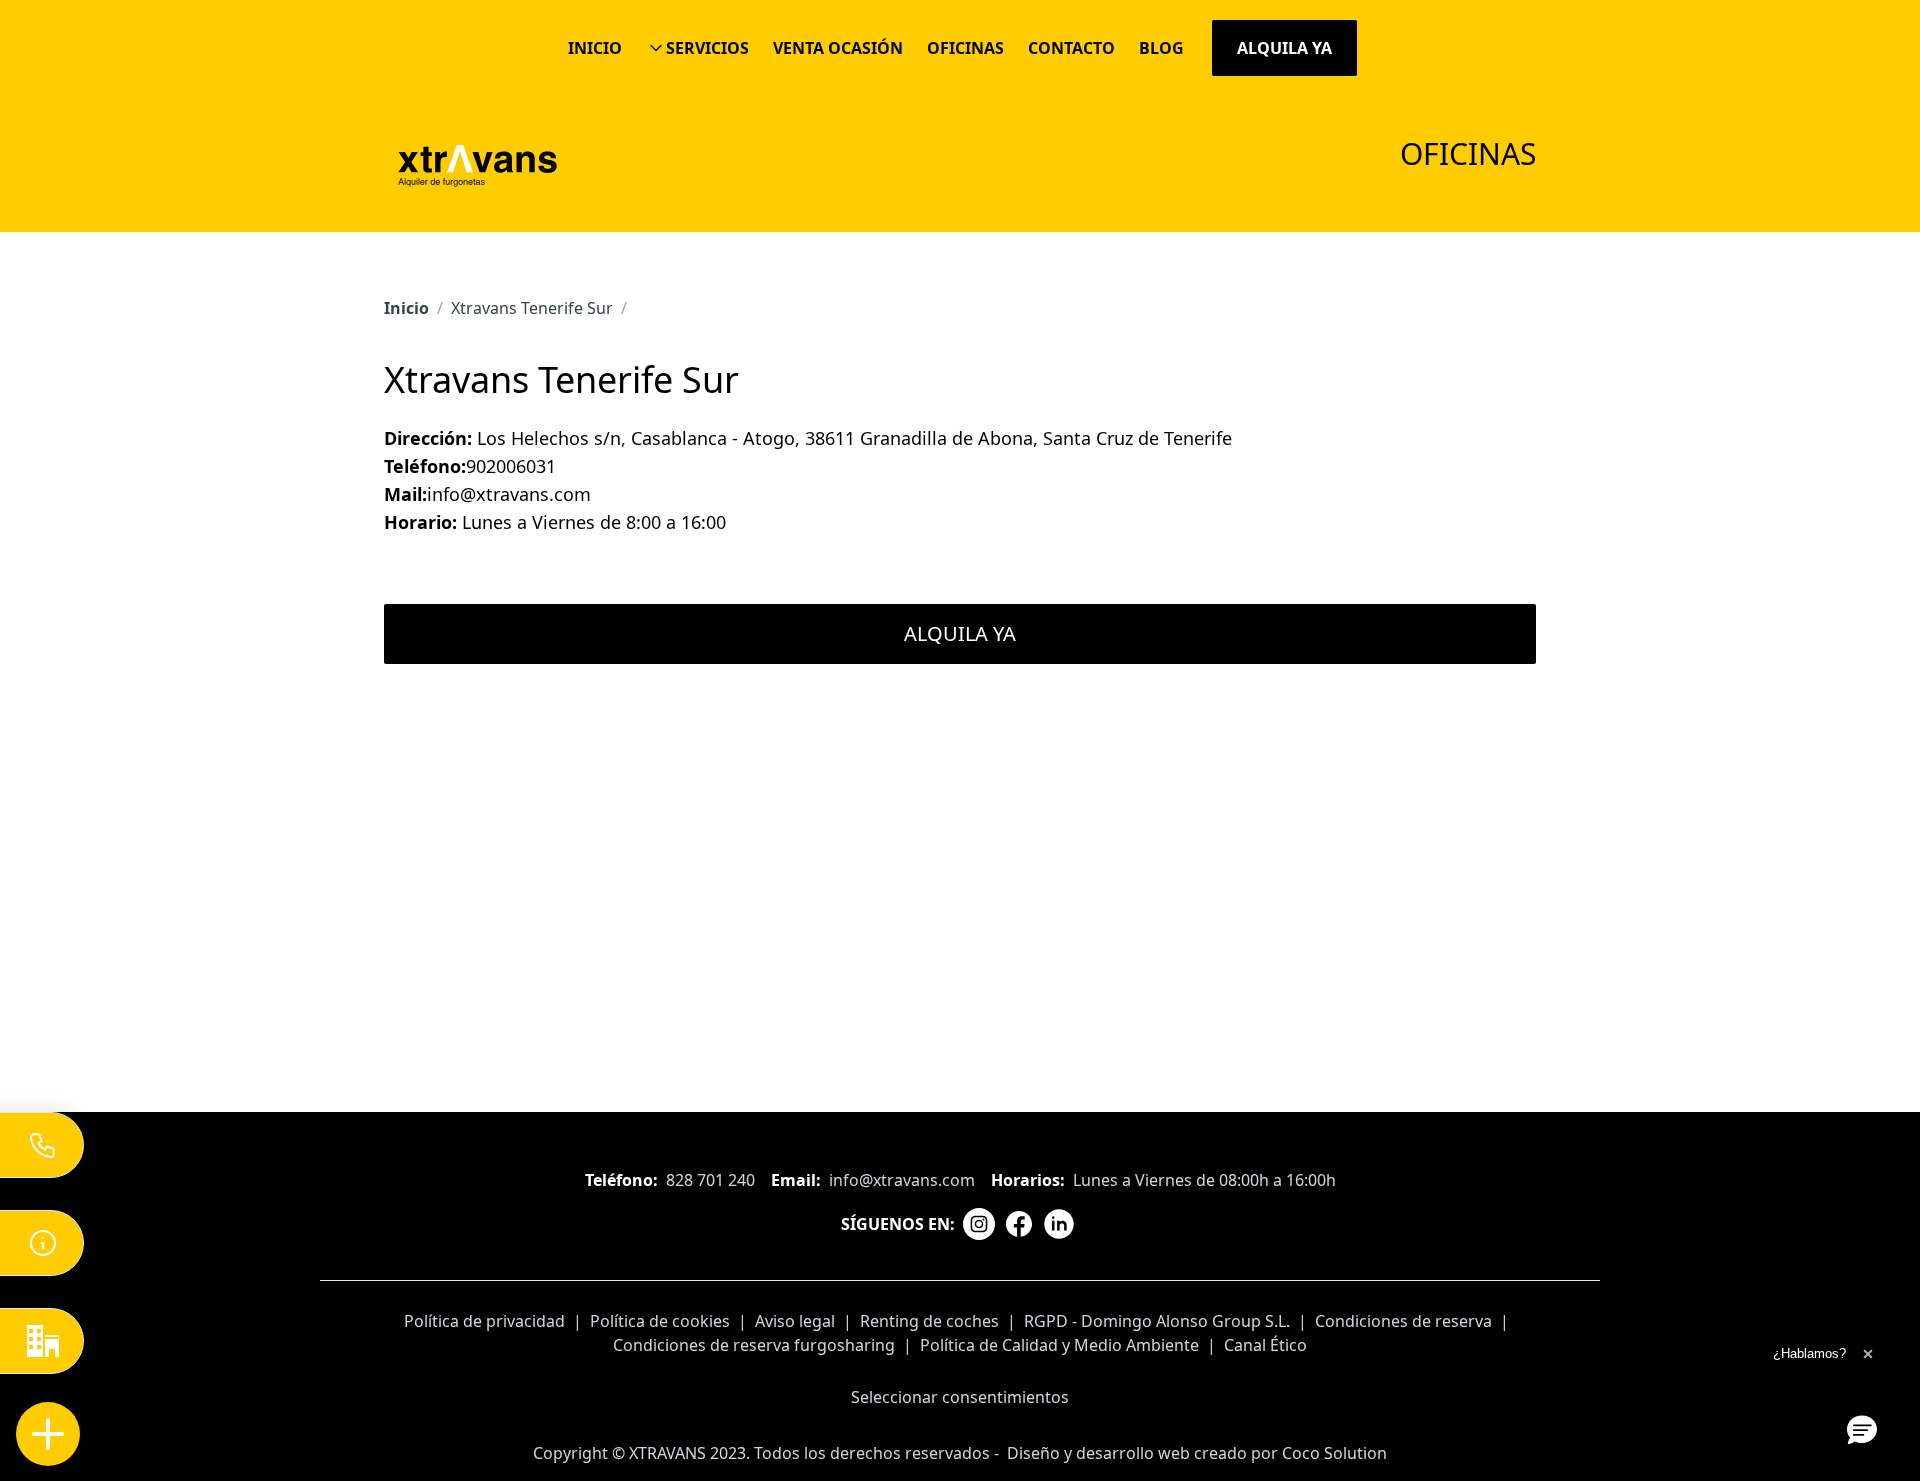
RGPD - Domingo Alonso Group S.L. (1157, 1321)
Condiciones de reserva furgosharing (754, 1345)
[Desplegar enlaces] (48, 1434)
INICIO (595, 48)
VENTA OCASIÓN (838, 48)
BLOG (1161, 48)
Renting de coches (929, 1321)
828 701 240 (710, 1180)
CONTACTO (1071, 48)
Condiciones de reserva (1403, 1321)
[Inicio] (477, 164)
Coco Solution (1334, 1453)
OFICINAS (965, 48)
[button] (1862, 1429)
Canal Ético (1265, 1345)
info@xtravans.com (902, 1180)
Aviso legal (795, 1321)
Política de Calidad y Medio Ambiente (1059, 1345)
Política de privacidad (484, 1321)
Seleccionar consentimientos (960, 1397)
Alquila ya (1284, 48)
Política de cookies (660, 1321)
